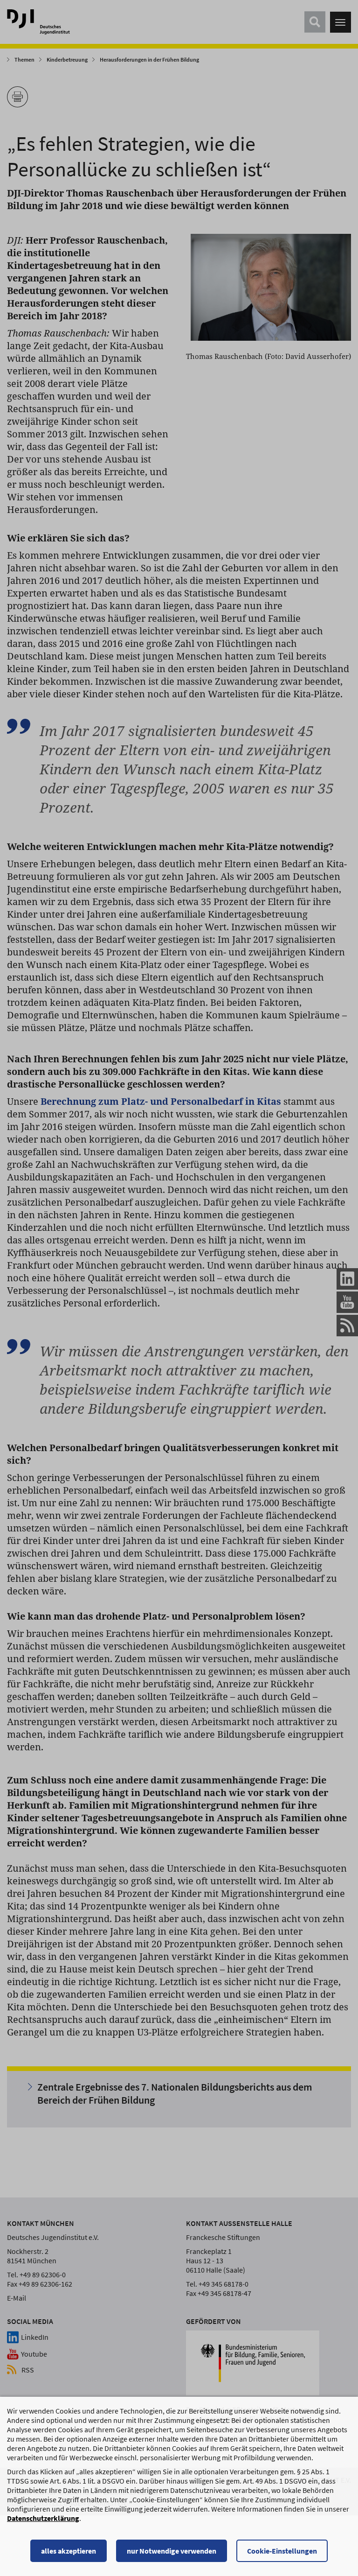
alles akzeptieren (69, 2551)
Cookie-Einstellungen (282, 2551)
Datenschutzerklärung (43, 2518)
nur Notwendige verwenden (172, 2551)
